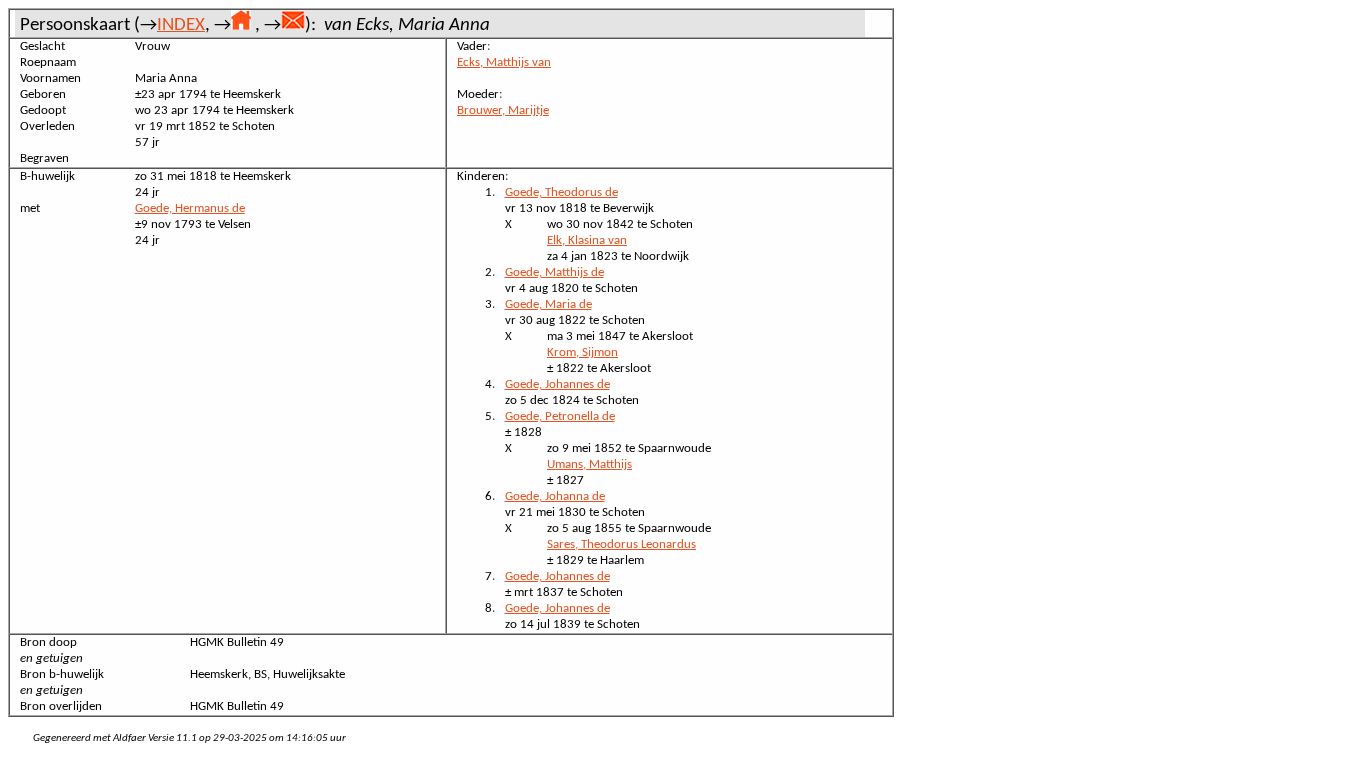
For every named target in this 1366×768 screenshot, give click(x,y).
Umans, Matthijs (589, 464)
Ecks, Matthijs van (504, 62)
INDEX (181, 25)
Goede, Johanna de (555, 496)
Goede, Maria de (548, 304)
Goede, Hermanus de (190, 208)
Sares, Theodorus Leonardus (621, 544)
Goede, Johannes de (557, 384)
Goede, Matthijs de (554, 272)
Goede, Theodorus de (561, 192)
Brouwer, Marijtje (503, 110)
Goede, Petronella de (560, 416)
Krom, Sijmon (582, 352)
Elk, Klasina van (587, 240)
